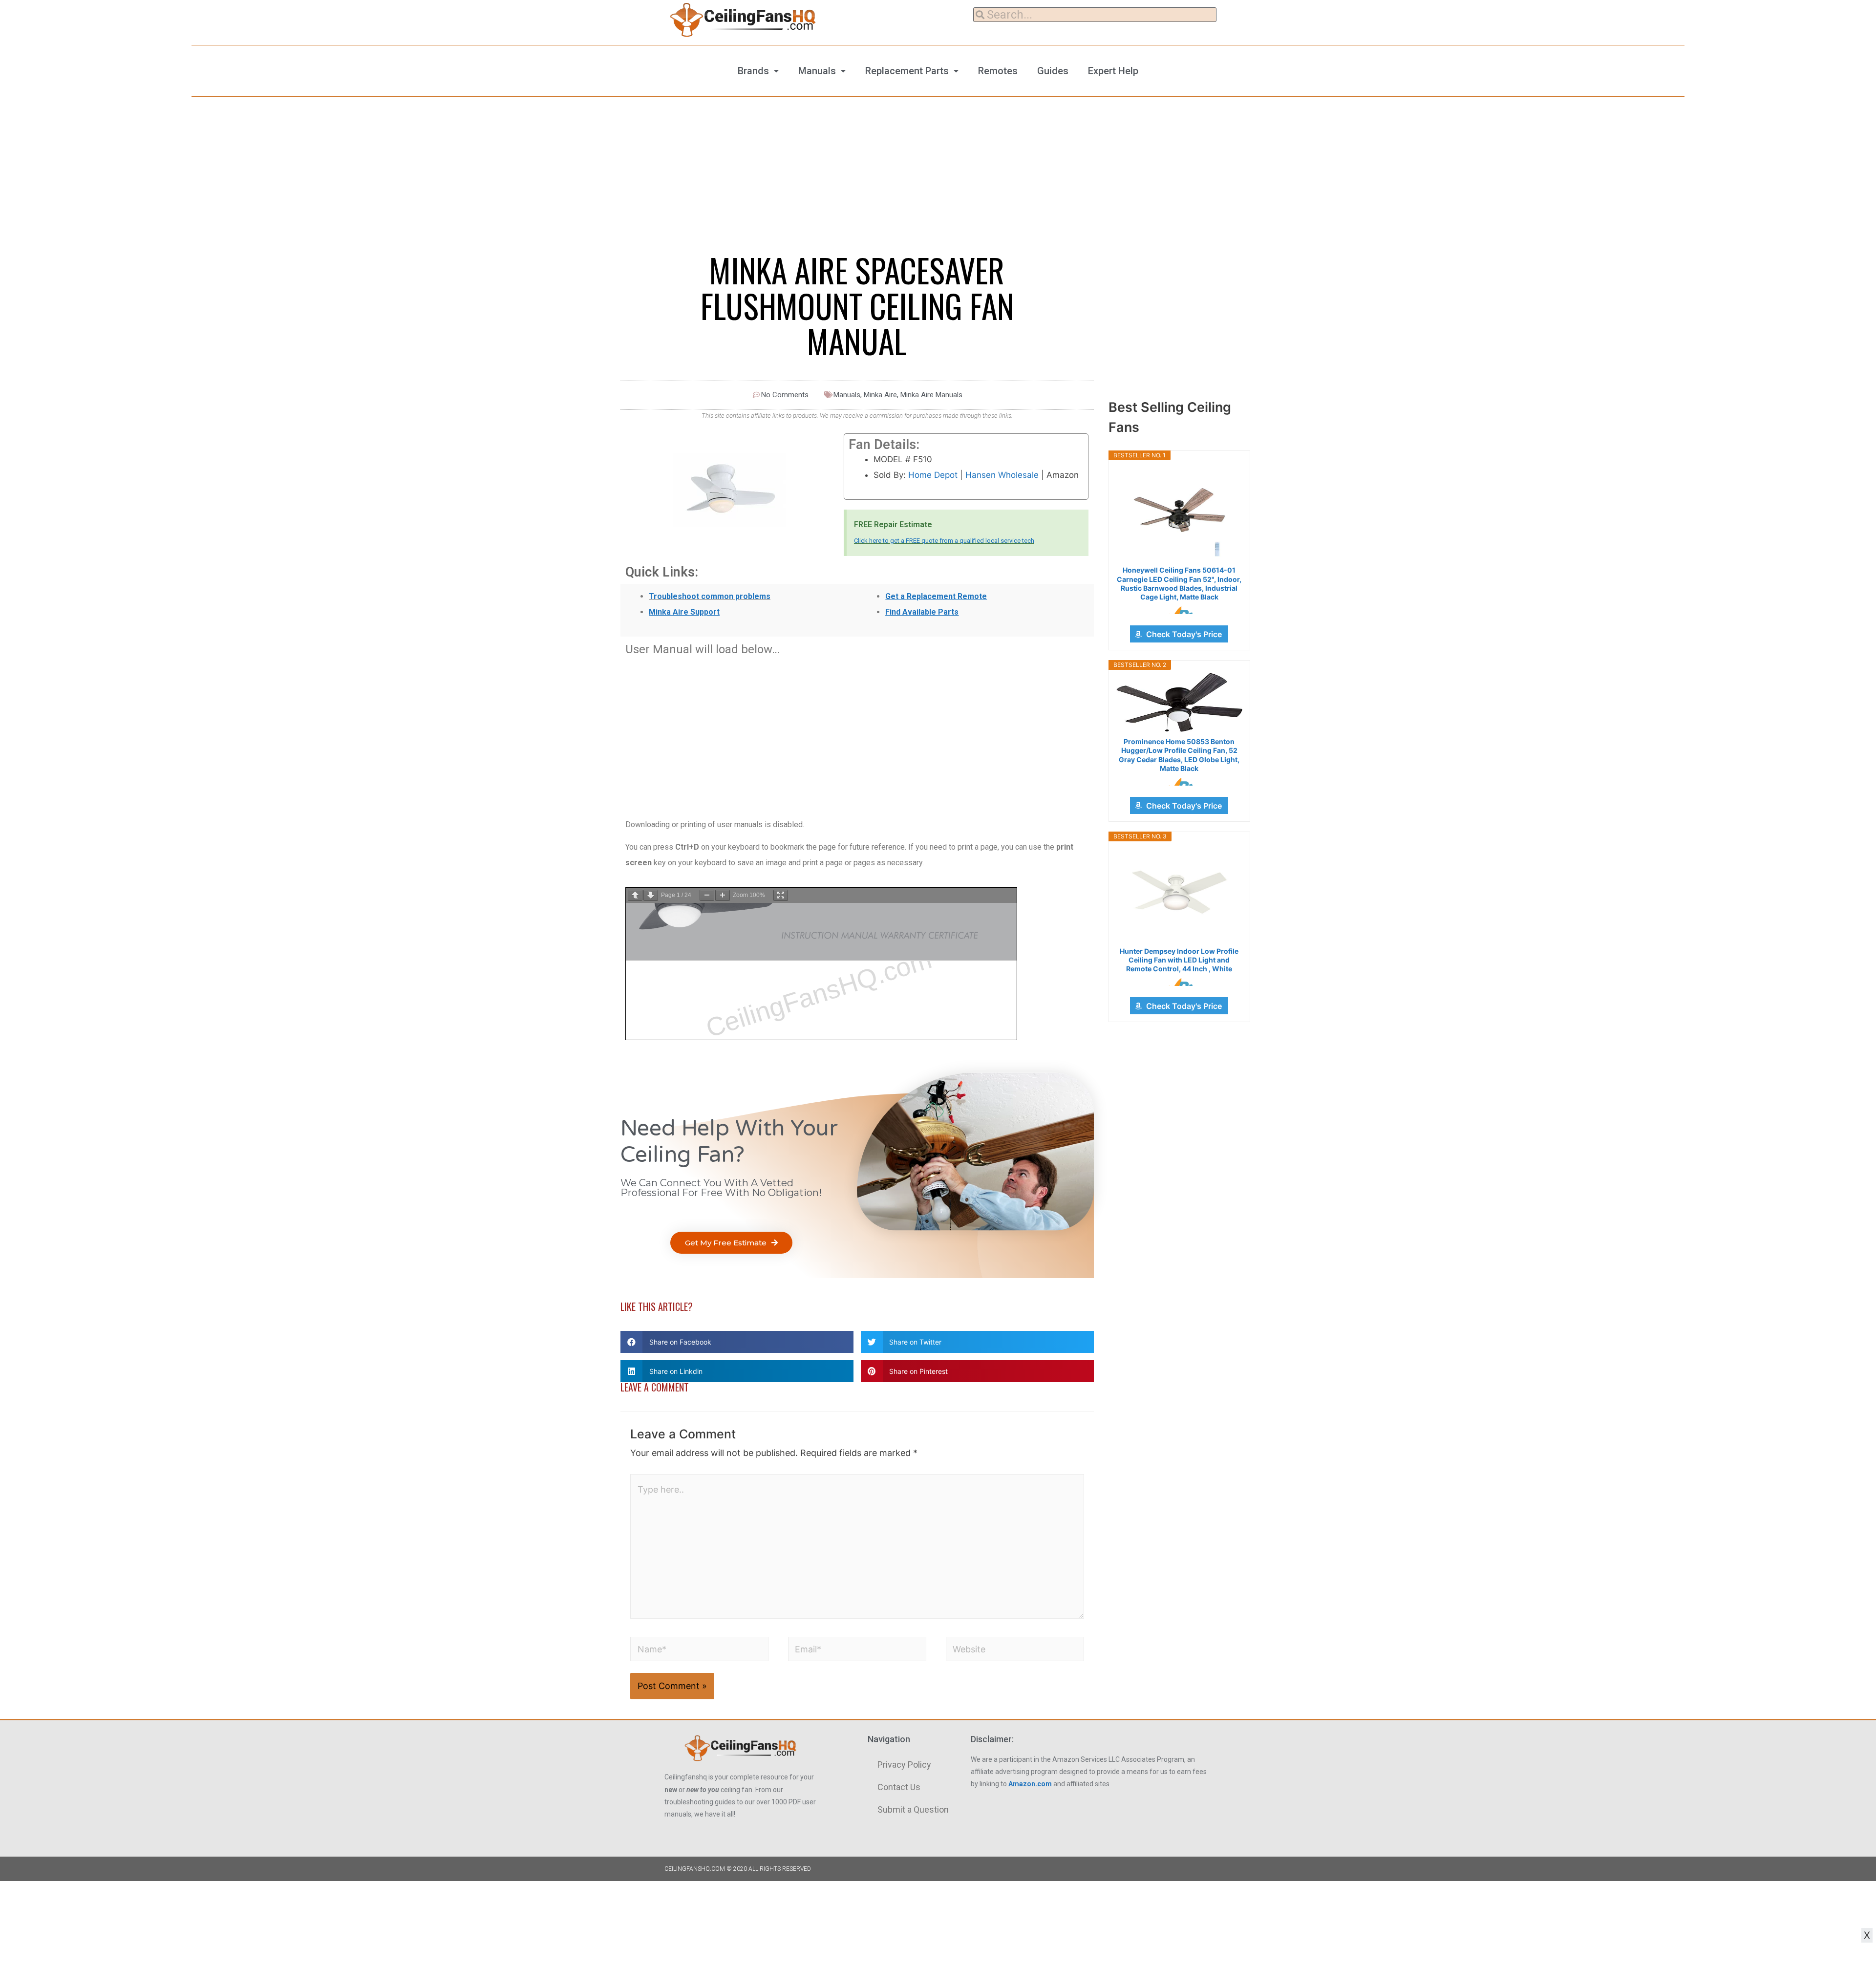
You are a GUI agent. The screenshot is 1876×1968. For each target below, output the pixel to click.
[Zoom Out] (707, 895)
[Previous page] (635, 895)
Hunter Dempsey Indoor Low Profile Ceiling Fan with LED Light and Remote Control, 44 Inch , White (1179, 960)
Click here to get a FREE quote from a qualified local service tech (944, 541)
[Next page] (651, 895)
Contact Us (899, 1787)
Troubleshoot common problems (710, 596)
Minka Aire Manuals (931, 395)
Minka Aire (880, 395)
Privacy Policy (904, 1765)
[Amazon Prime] (1179, 610)
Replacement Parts (907, 71)
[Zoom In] (723, 895)
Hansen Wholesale (1002, 475)
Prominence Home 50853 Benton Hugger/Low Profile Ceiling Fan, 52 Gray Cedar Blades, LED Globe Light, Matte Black (1179, 755)
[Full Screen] (781, 895)
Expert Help (1113, 71)
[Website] (1015, 1651)
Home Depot (933, 475)
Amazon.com (1030, 1784)
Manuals (817, 71)
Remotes (998, 71)
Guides (1053, 71)
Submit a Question (913, 1809)
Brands (753, 71)
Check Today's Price (1184, 634)
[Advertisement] (857, 732)
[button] (731, 1243)
